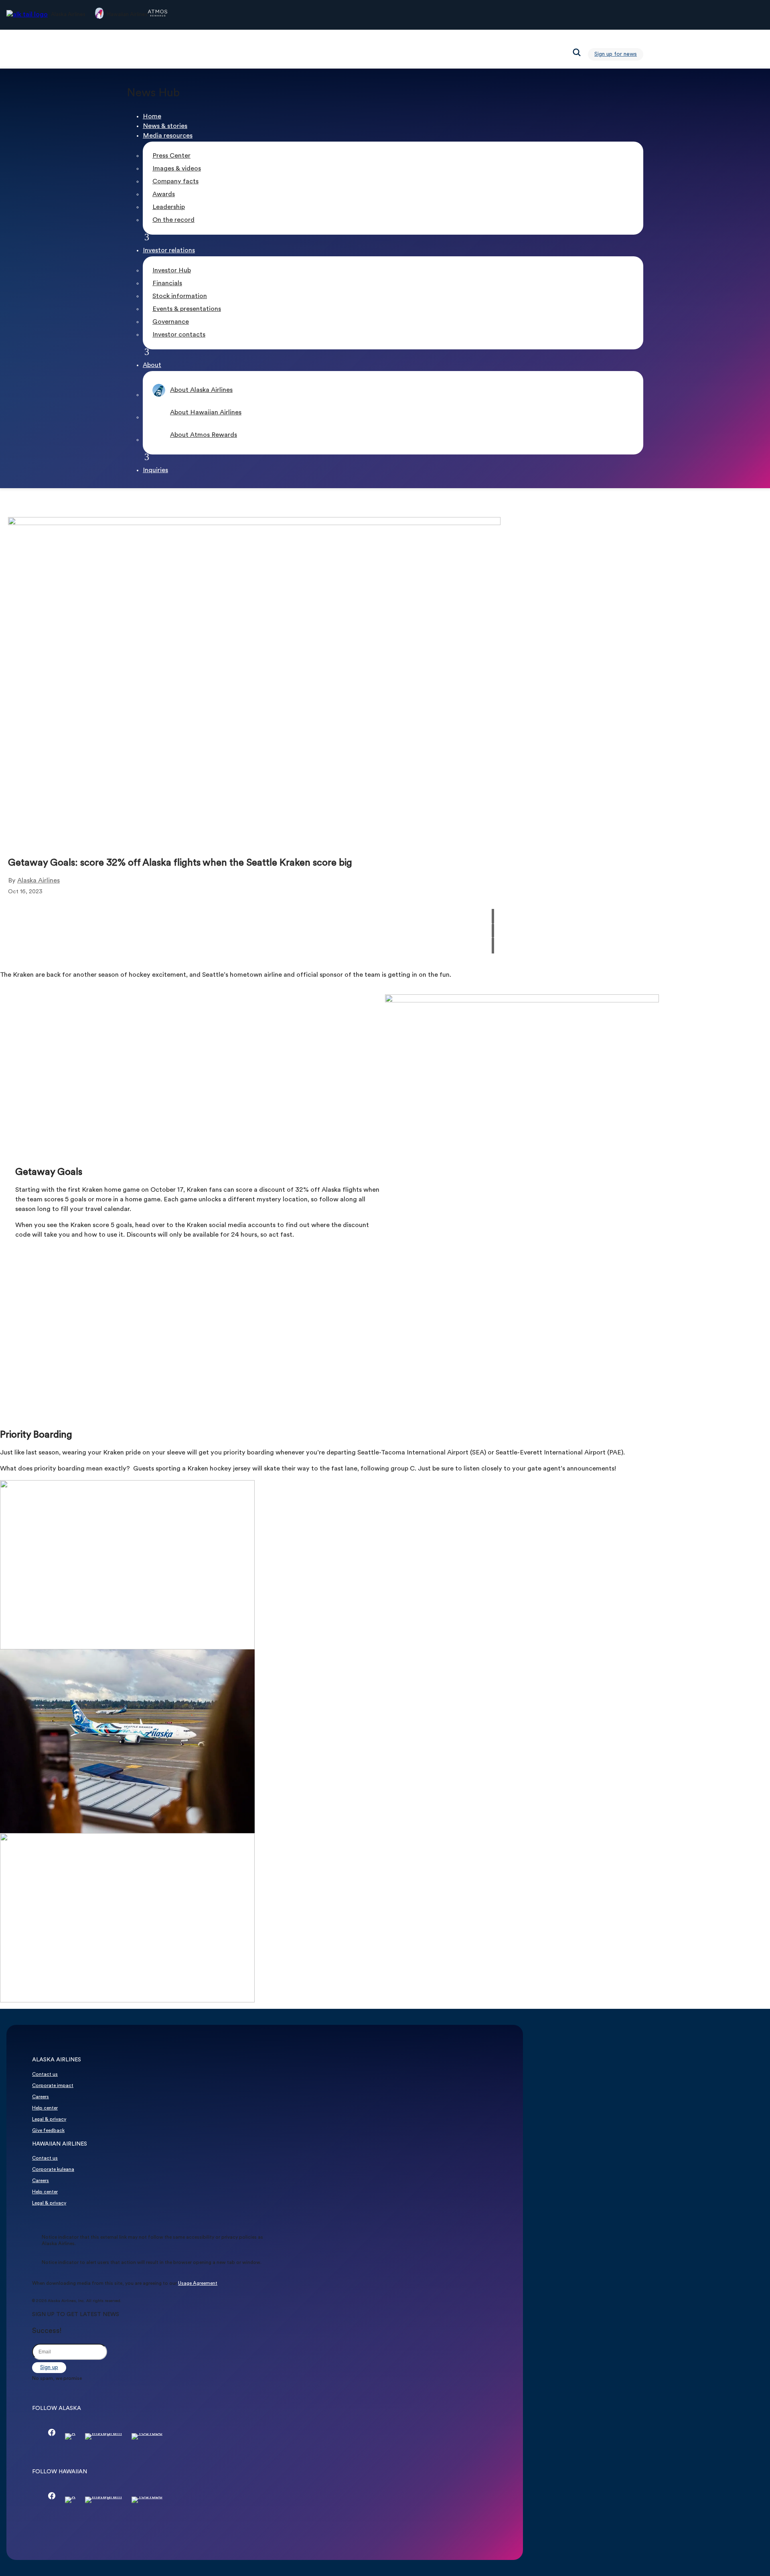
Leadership (169, 207)
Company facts (175, 182)
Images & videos (177, 169)
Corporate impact (53, 2086)
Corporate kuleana (53, 2170)
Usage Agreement (198, 2284)
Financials (167, 284)
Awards (164, 195)
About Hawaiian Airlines (206, 413)
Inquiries (155, 471)
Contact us (45, 2075)
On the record (173, 220)
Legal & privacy (49, 2120)
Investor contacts (179, 335)
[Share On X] (493, 916)
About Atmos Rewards (204, 435)
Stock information (180, 296)
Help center (45, 2108)
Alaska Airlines (38, 881)
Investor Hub (172, 271)
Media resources (168, 136)
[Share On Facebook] (493, 903)
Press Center (171, 156)
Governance (171, 322)
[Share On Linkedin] (493, 931)
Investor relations (169, 251)
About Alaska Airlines (201, 390)
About (152, 365)
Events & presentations (187, 309)
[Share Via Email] (493, 946)
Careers (41, 2097)
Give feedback (48, 2131)
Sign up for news (616, 54)
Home (152, 117)
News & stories (165, 126)
